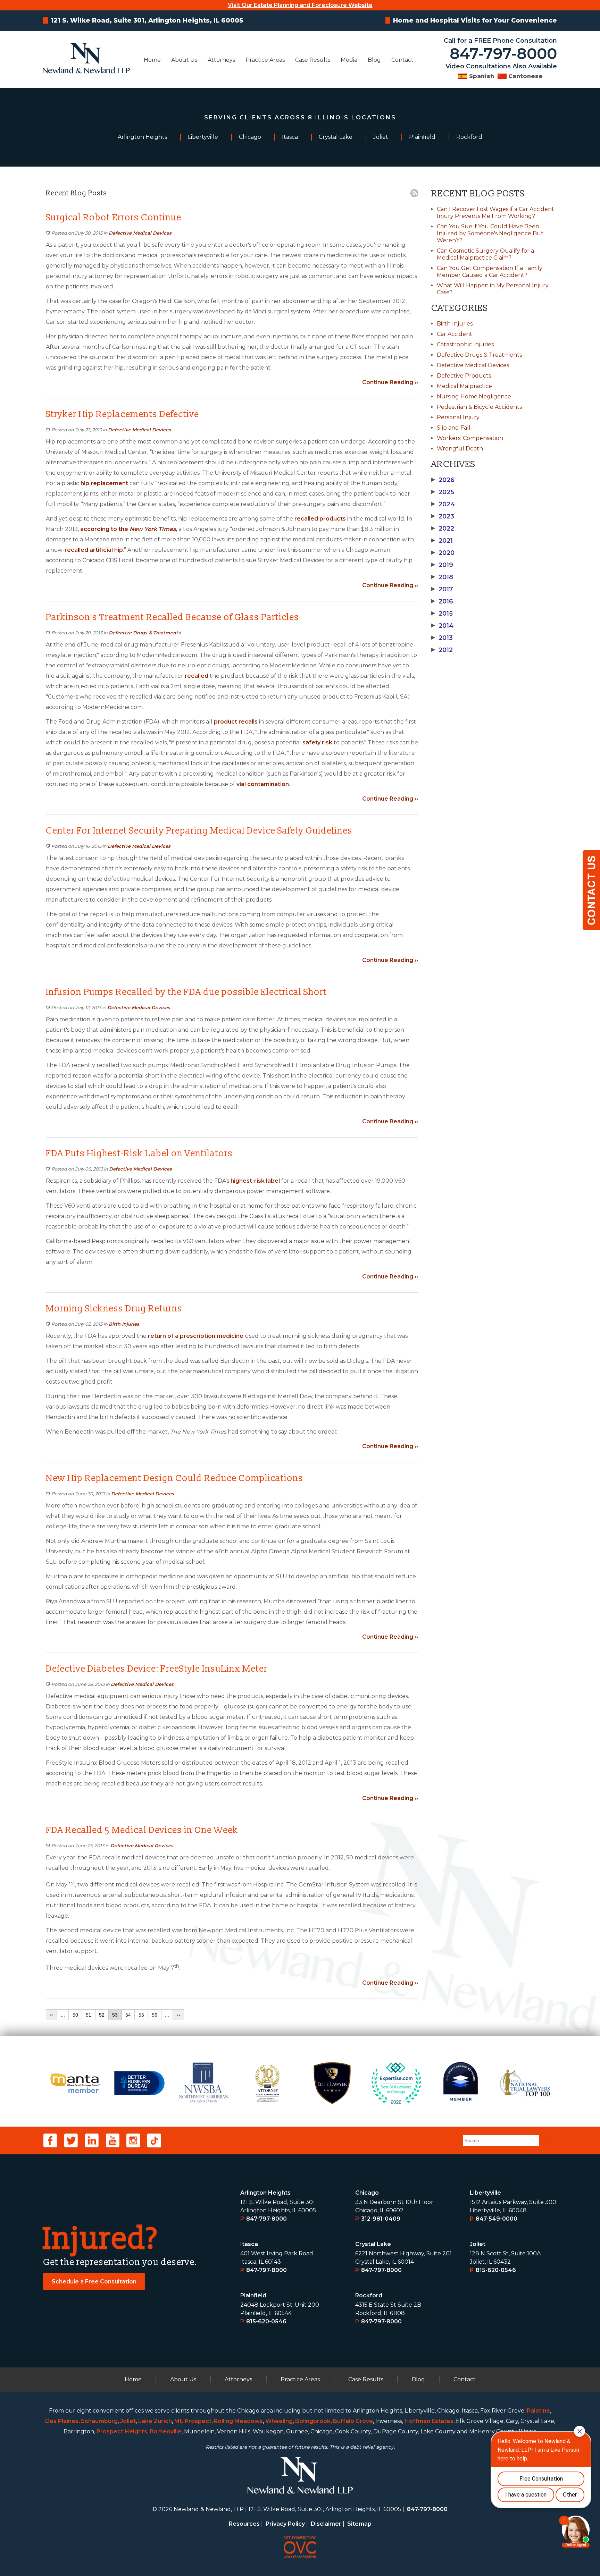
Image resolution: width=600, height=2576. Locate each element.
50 (75, 2015)
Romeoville (166, 2431)
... (63, 2015)
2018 (442, 577)
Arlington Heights (265, 2193)
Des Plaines (62, 2421)
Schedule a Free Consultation (94, 2282)
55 (141, 2015)
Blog (374, 60)
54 (128, 2015)
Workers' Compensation (470, 438)
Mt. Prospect (193, 2421)
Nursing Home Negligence (474, 396)
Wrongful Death (460, 449)
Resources (244, 2524)
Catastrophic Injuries (465, 344)
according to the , (129, 529)
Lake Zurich (155, 2421)
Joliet (478, 2244)
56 (155, 2015)
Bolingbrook (313, 2421)
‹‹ (51, 2015)
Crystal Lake (373, 2244)
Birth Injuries (124, 1324)
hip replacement (104, 483)
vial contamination (263, 784)
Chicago (367, 2193)
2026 (443, 480)
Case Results (313, 60)
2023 (443, 516)
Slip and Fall (454, 428)
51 (89, 2015)
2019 (442, 565)
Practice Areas (265, 60)
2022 (443, 529)
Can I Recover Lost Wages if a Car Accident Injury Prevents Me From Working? (495, 213)
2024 (443, 504)
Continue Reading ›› (390, 382)
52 (102, 2015)
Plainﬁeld (253, 2295)
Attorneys (221, 60)
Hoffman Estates (429, 2421)
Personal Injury (458, 417)
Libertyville (485, 2193)
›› (178, 2015)
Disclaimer (326, 2524)
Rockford (369, 2295)
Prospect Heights (122, 2431)
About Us (184, 60)
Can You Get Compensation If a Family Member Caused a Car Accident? (490, 272)
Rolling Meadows (238, 2421)
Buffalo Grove (353, 2421)
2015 (442, 614)
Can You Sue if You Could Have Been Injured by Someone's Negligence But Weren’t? (490, 233)
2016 (442, 601)
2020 (443, 553)
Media (349, 60)
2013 (442, 638)
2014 (442, 626)
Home (152, 60)
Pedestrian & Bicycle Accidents (479, 407)
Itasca (249, 2244)
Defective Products (464, 376)
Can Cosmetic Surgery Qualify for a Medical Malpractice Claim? (485, 254)
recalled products (320, 519)
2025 (443, 492)
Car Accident (455, 334)
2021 (442, 541)
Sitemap (359, 2524)
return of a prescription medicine (196, 1336)
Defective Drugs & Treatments (145, 633)
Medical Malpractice (464, 386)
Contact (402, 60)
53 (115, 2015)
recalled (197, 676)
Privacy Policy (285, 2524)
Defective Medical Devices (140, 233)
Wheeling (279, 2421)
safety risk (317, 742)
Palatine (538, 2411)
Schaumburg (99, 2421)
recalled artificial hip (94, 550)
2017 (442, 589)
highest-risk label (255, 1181)
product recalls (236, 722)
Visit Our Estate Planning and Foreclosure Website (300, 5)
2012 (442, 650)
